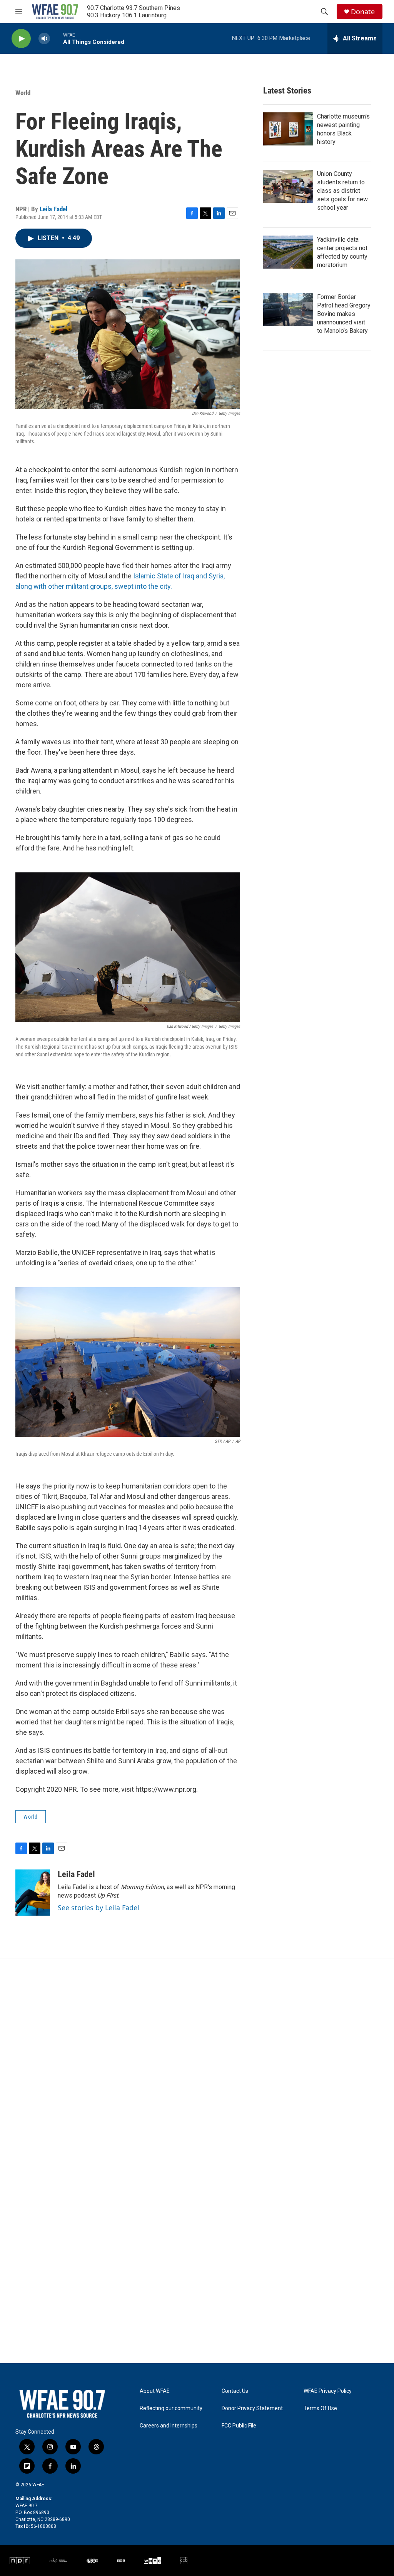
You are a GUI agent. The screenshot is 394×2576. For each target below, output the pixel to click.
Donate (363, 12)
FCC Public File (239, 2426)
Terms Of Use (320, 2408)
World (23, 93)
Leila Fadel (53, 209)
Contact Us (235, 2391)
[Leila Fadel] (33, 1893)
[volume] (44, 39)
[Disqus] (197, 2062)
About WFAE (155, 2391)
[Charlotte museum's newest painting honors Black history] (288, 129)
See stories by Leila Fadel (98, 1908)
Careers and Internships (169, 2426)
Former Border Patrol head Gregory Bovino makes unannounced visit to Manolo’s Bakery (344, 314)
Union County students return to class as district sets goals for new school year (342, 191)
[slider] (57, 38)
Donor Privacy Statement (252, 2408)
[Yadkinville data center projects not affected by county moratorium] (288, 252)
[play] (21, 39)
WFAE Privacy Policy (328, 2391)
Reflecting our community (171, 2408)
